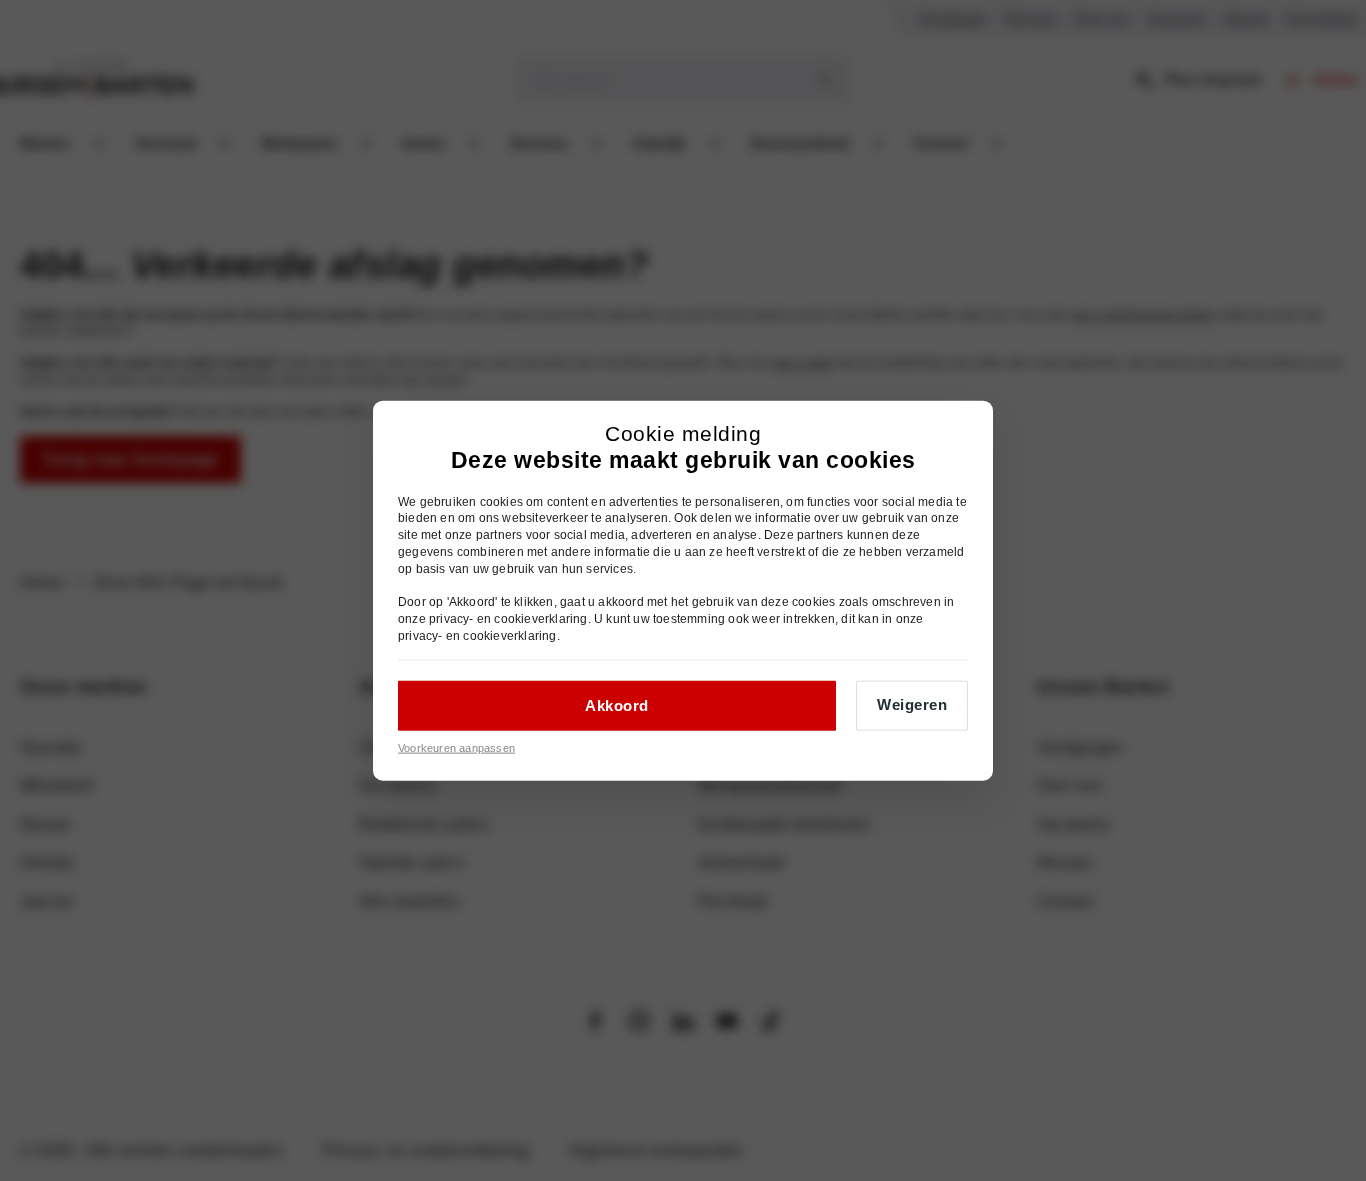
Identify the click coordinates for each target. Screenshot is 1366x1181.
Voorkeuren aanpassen (456, 747)
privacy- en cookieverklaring (508, 619)
